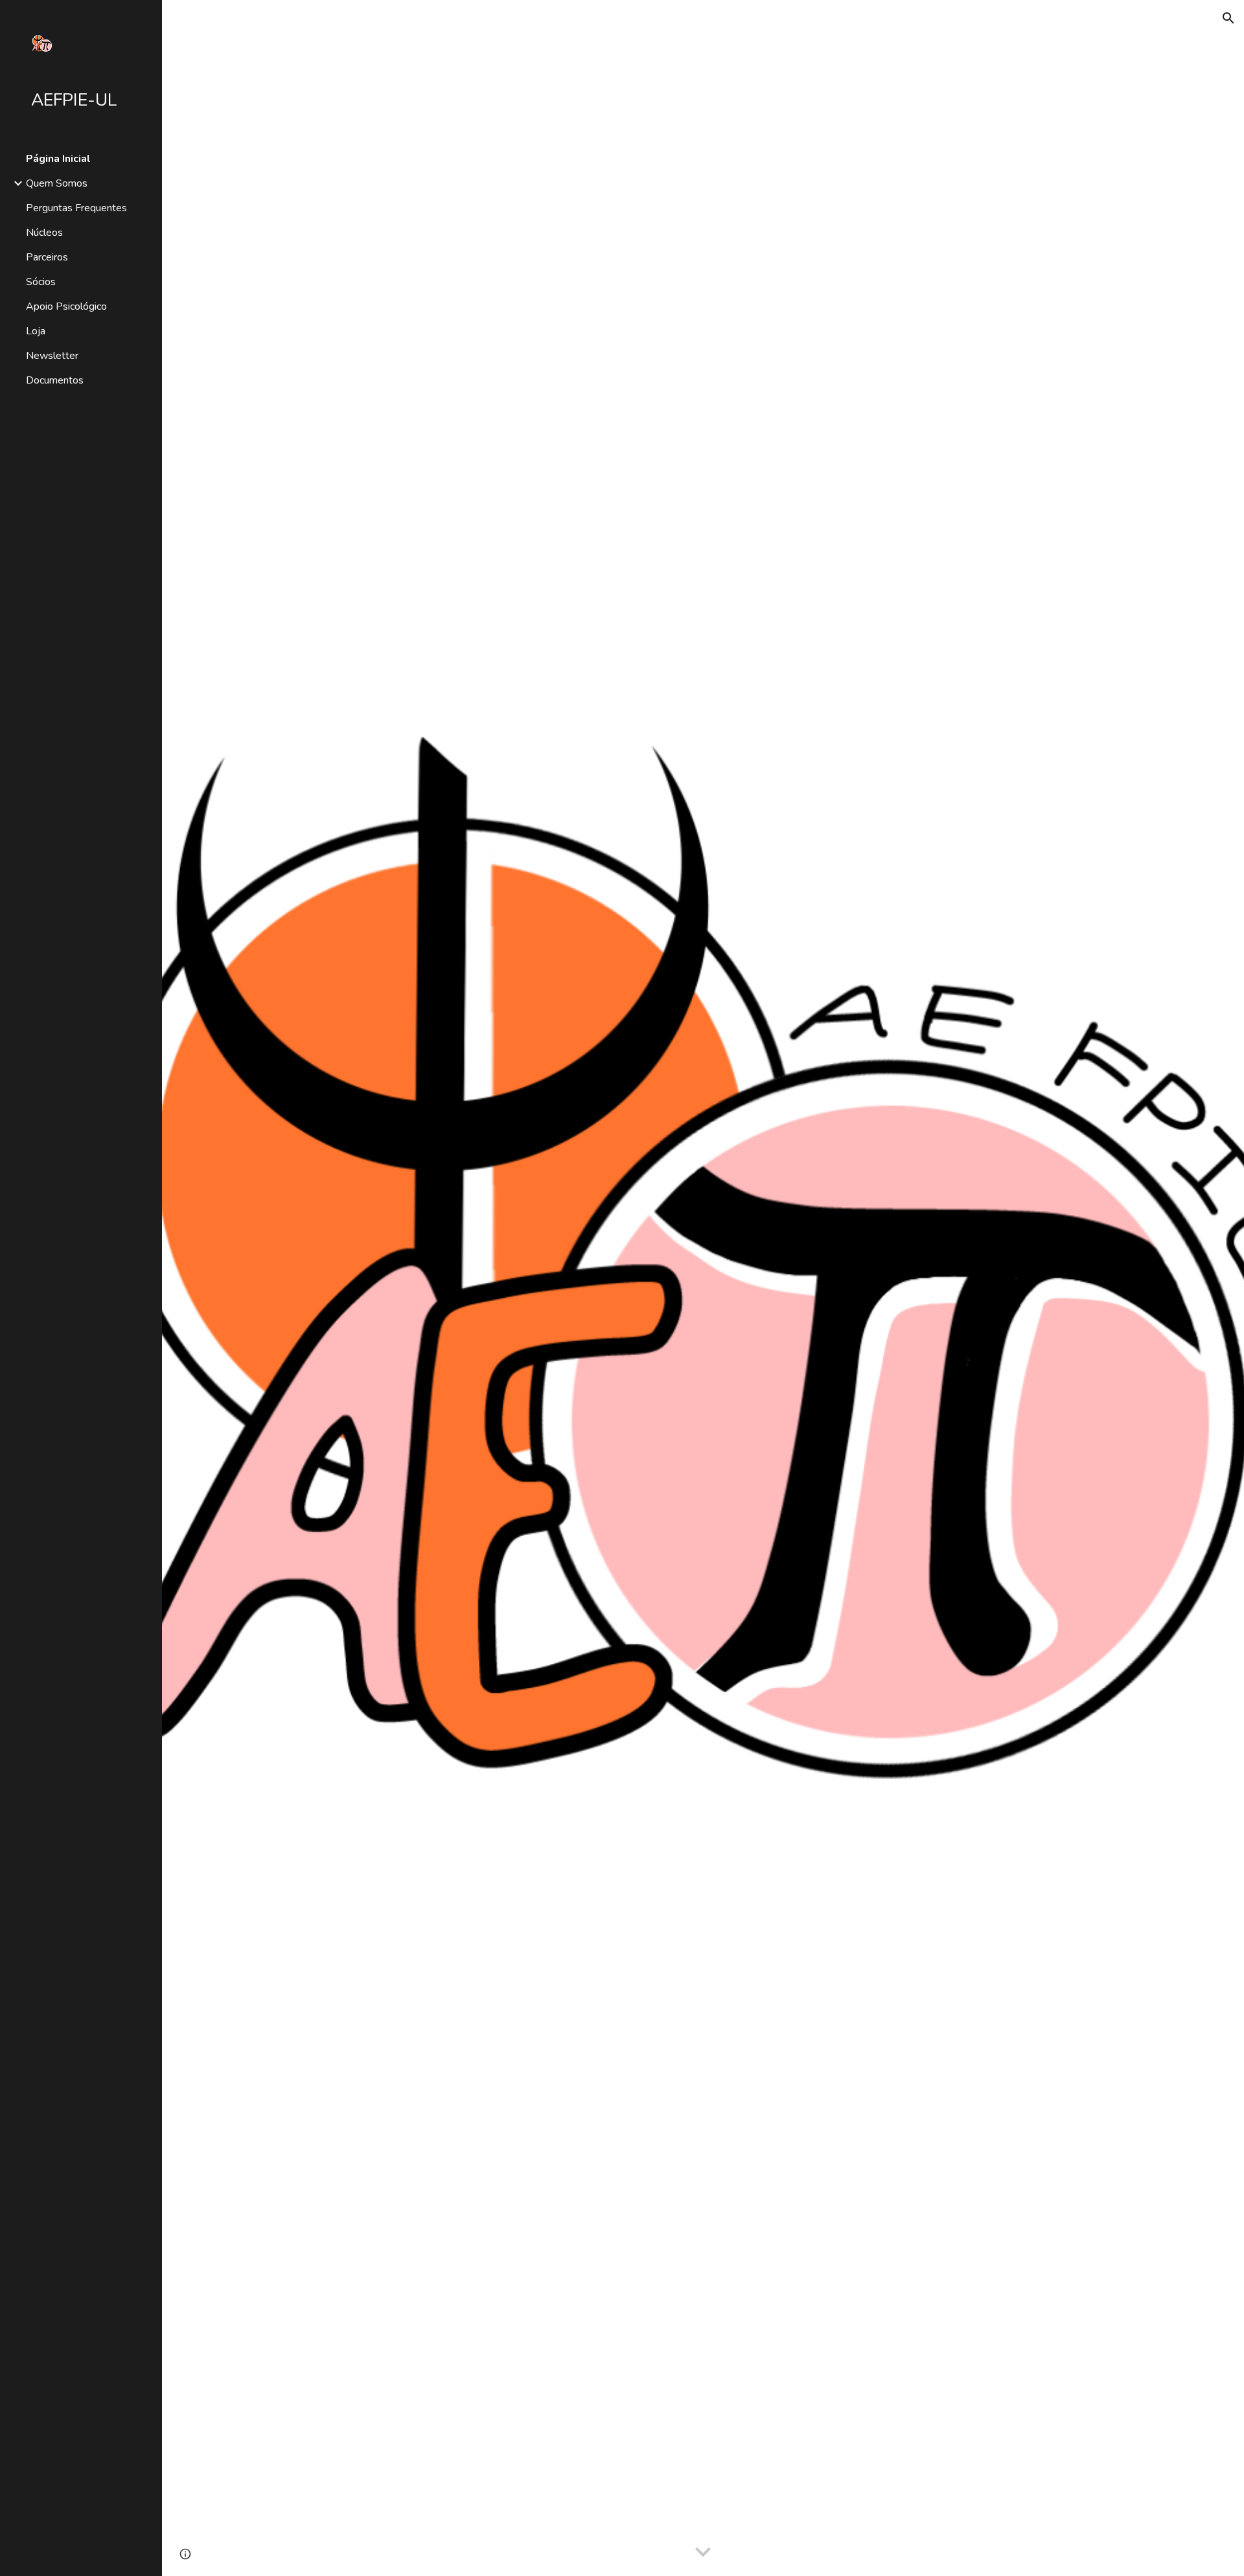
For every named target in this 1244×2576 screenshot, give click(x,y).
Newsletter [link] (52, 356)
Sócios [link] (41, 282)
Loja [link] (36, 331)
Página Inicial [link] (58, 159)
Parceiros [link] (47, 257)
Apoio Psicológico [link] (66, 306)
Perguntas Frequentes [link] (76, 208)
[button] (1228, 18)
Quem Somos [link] (57, 183)
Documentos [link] (55, 380)
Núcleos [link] (44, 233)
